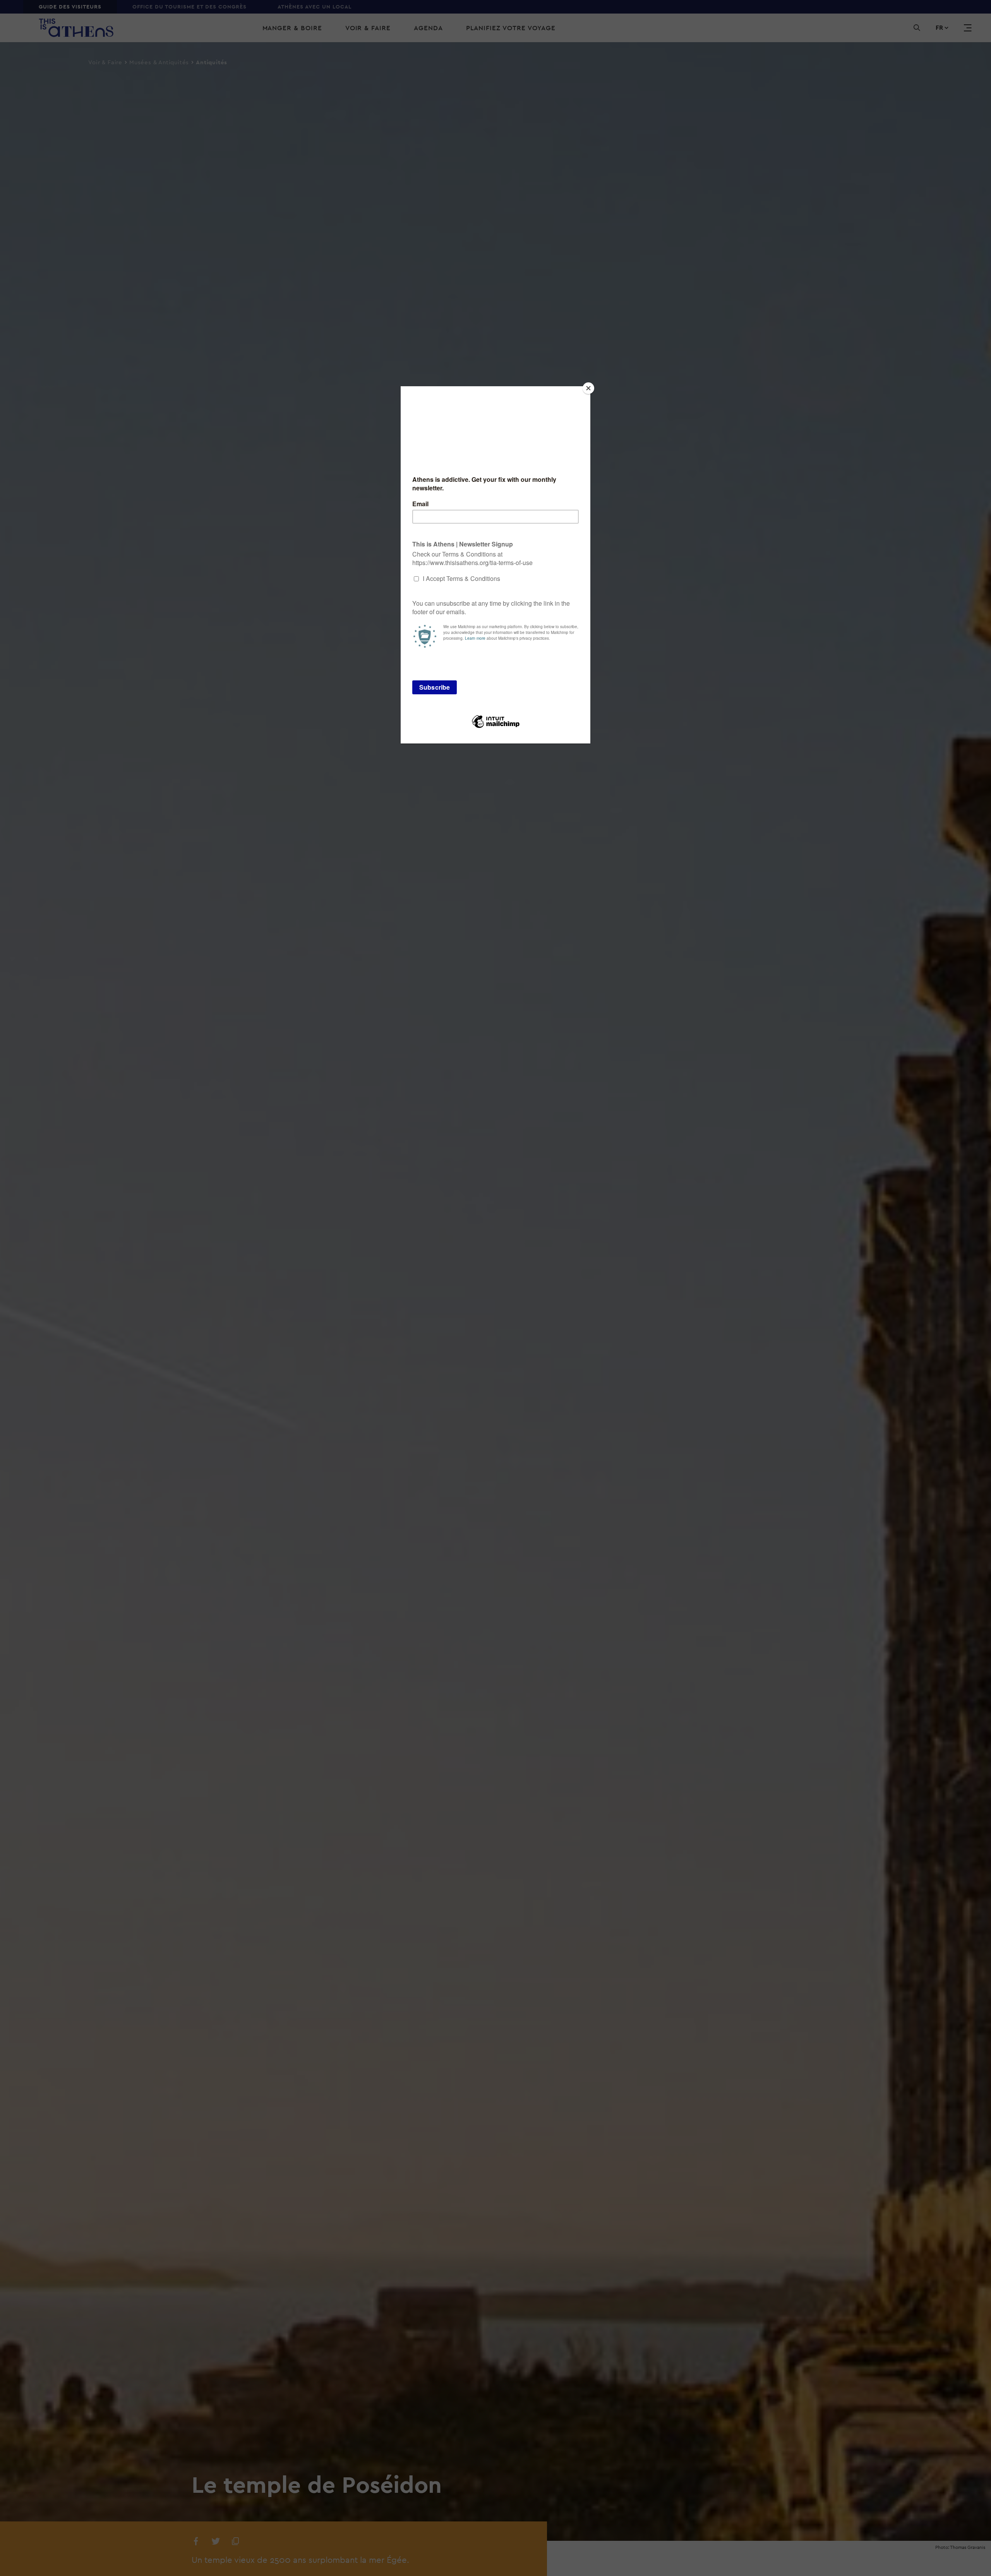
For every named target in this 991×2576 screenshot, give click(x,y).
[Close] (588, 388)
